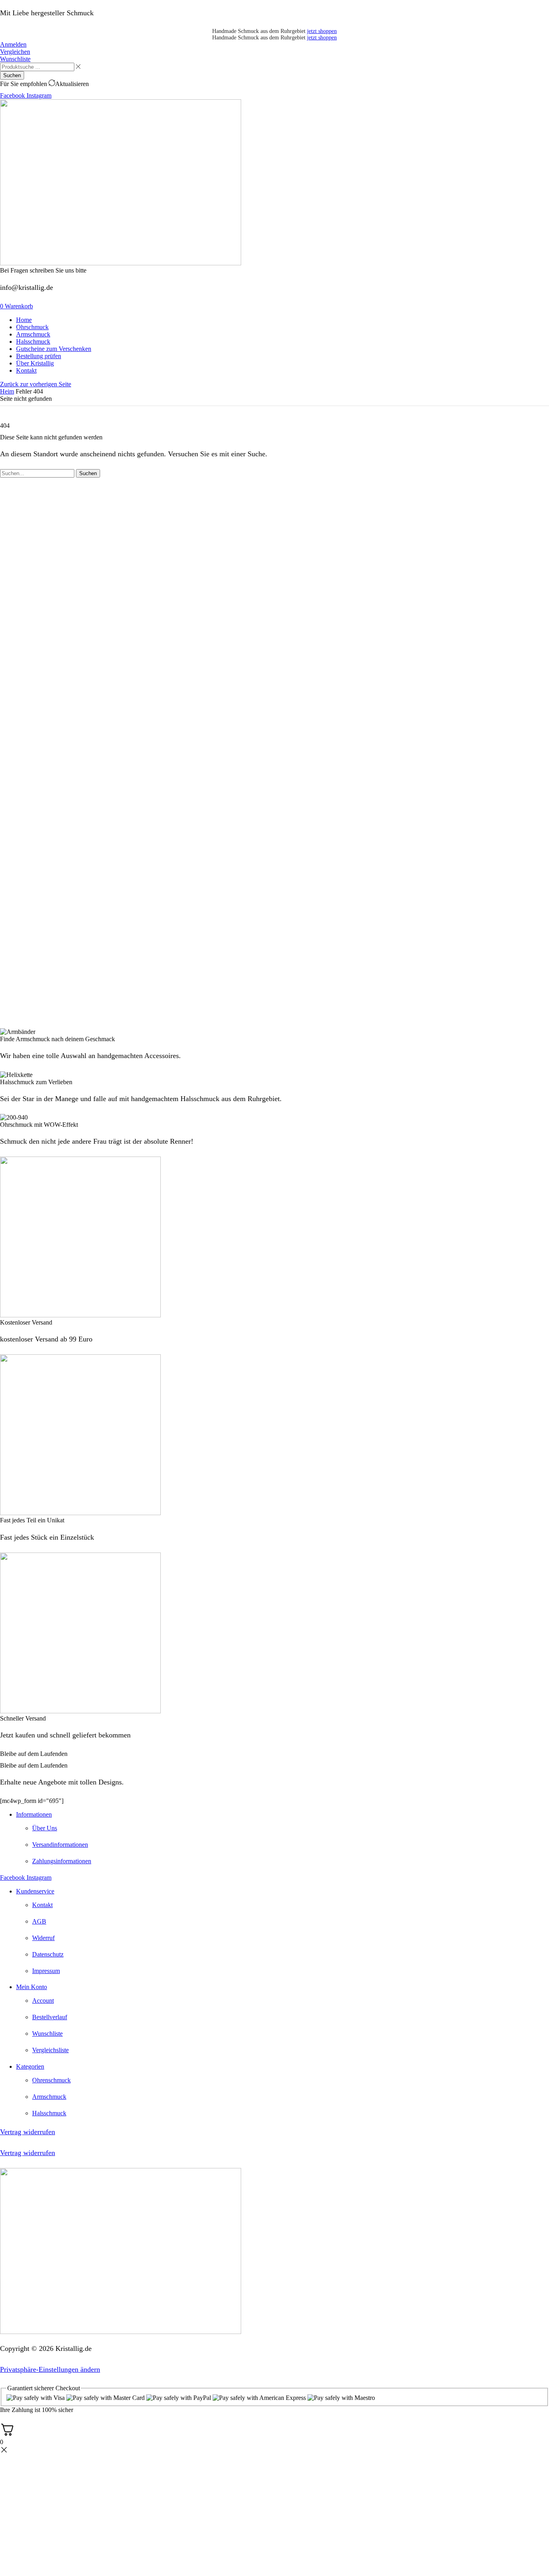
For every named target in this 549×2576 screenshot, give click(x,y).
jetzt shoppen (322, 31)
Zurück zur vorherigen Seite (36, 384)
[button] (13, 44)
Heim (7, 391)
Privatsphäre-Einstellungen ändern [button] (50, 2369)
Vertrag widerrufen (28, 2132)
